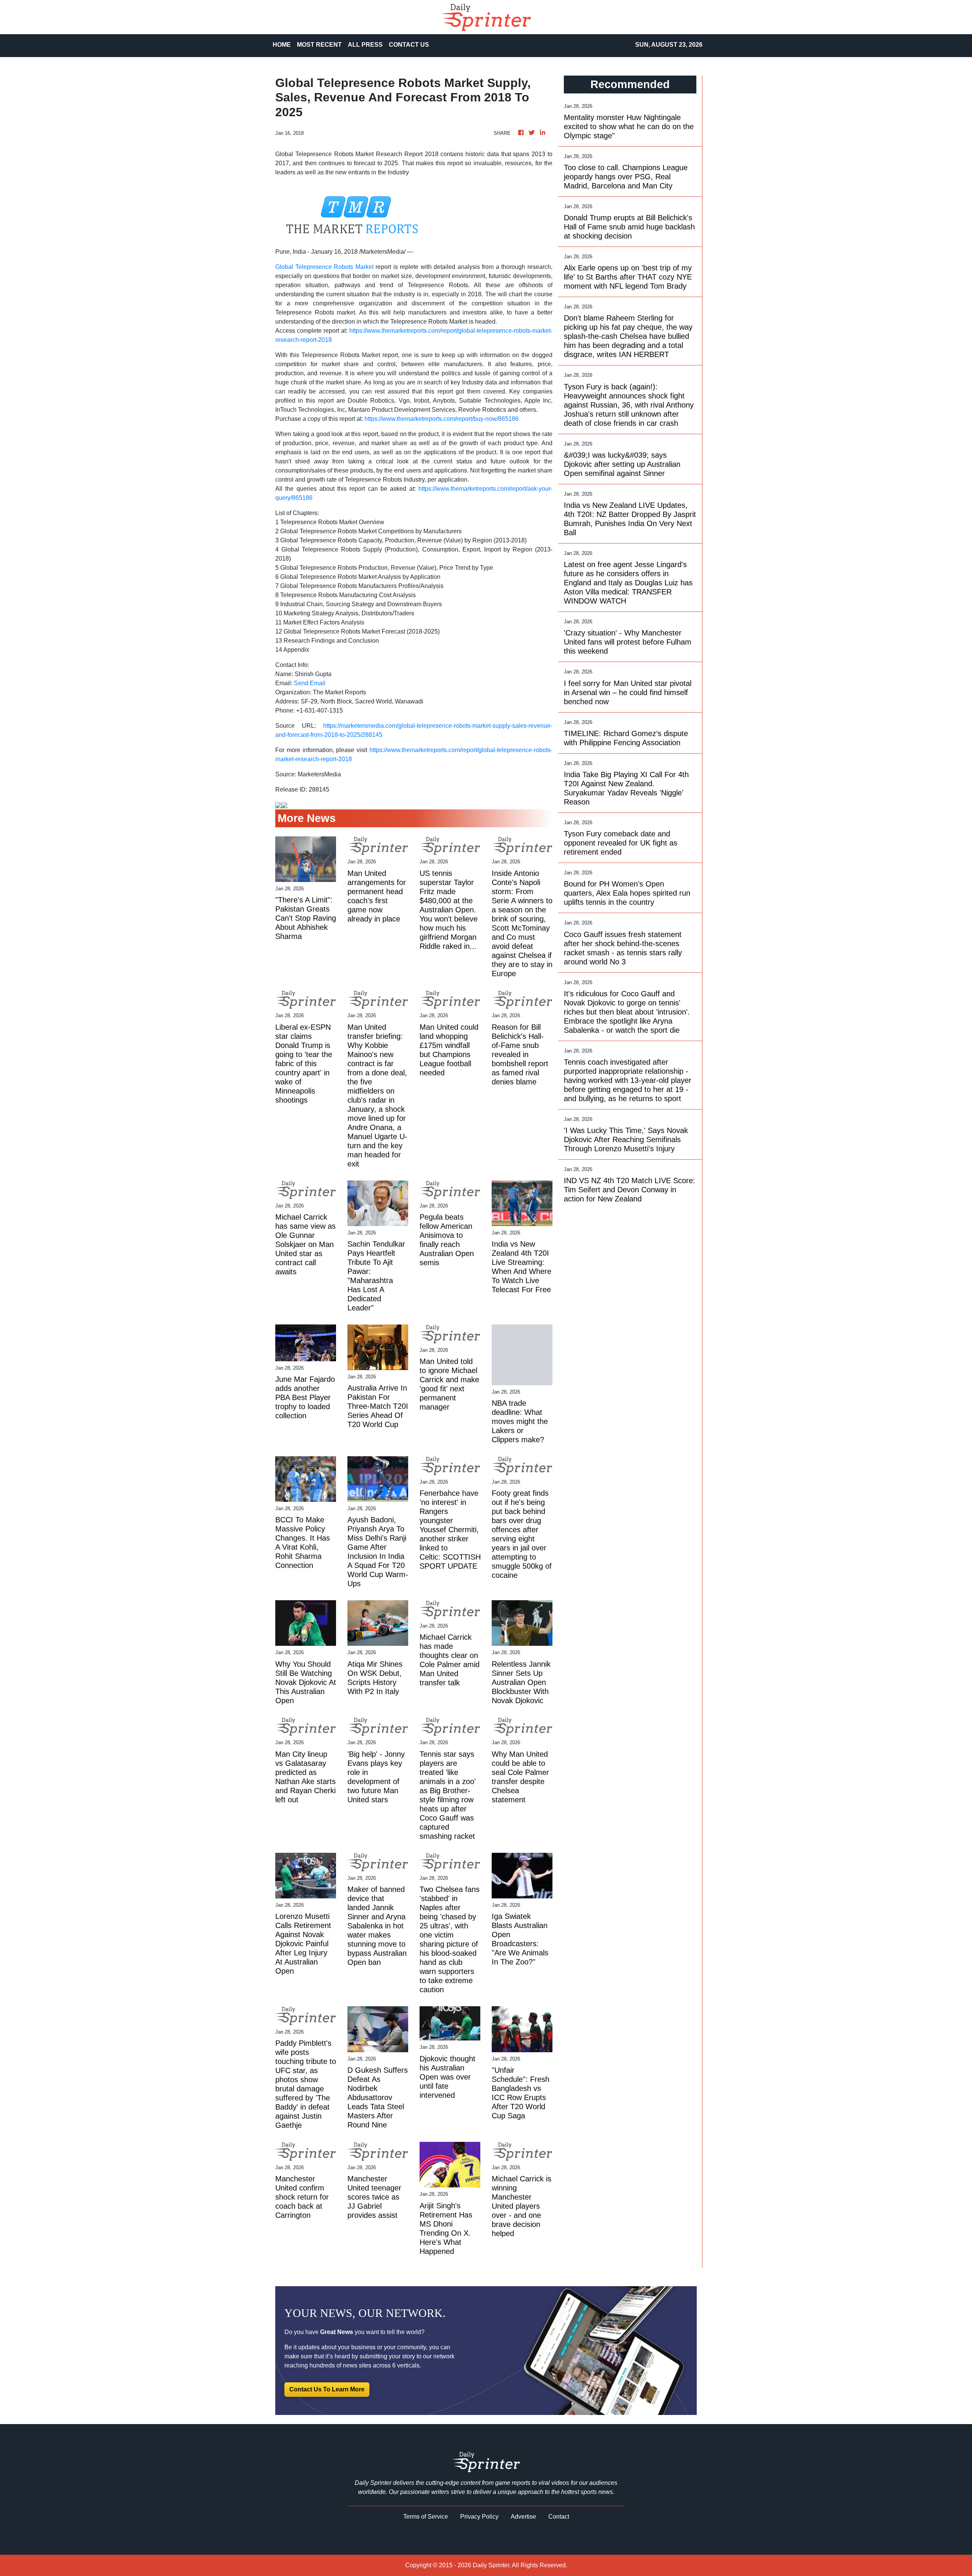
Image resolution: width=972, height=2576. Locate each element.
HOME (282, 45)
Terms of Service (426, 2517)
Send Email (310, 683)
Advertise (523, 2517)
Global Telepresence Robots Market (324, 267)
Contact (559, 2517)
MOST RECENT (319, 45)
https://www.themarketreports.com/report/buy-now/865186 (442, 419)
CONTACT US (409, 45)
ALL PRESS (365, 45)
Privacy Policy (479, 2517)
